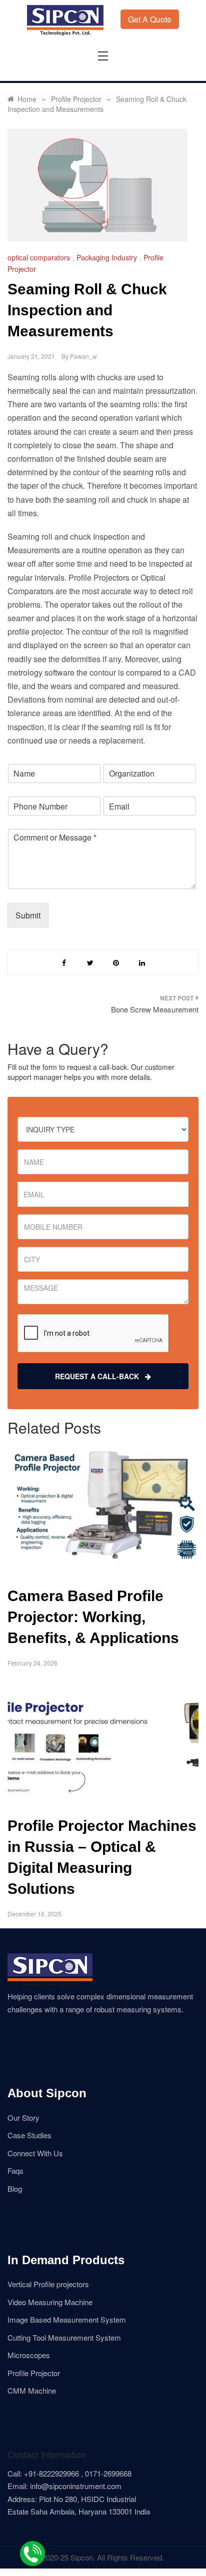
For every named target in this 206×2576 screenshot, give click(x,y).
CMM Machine (32, 2390)
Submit (28, 915)
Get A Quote (150, 19)
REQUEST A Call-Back (100, 1376)
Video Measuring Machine (50, 2302)
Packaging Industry (107, 257)
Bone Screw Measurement (155, 1009)
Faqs (15, 2170)
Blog (15, 2188)
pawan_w (83, 356)
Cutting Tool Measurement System (64, 2337)
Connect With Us (35, 2153)
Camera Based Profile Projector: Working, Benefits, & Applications (93, 1617)
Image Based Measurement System (67, 2319)
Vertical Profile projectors (48, 2284)
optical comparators (39, 257)
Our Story (23, 2118)
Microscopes (29, 2355)
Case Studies (29, 2135)
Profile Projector (34, 2373)
